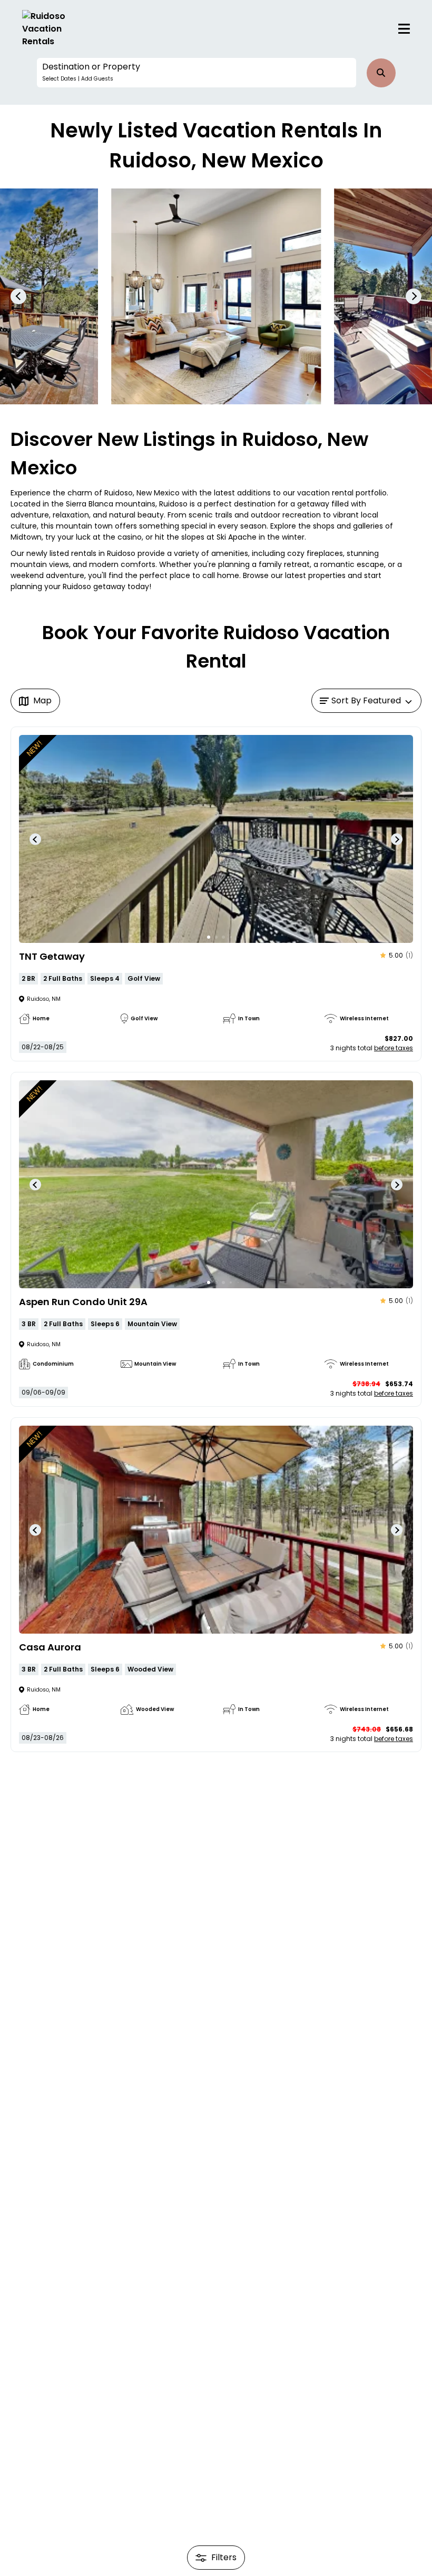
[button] (197, 73)
